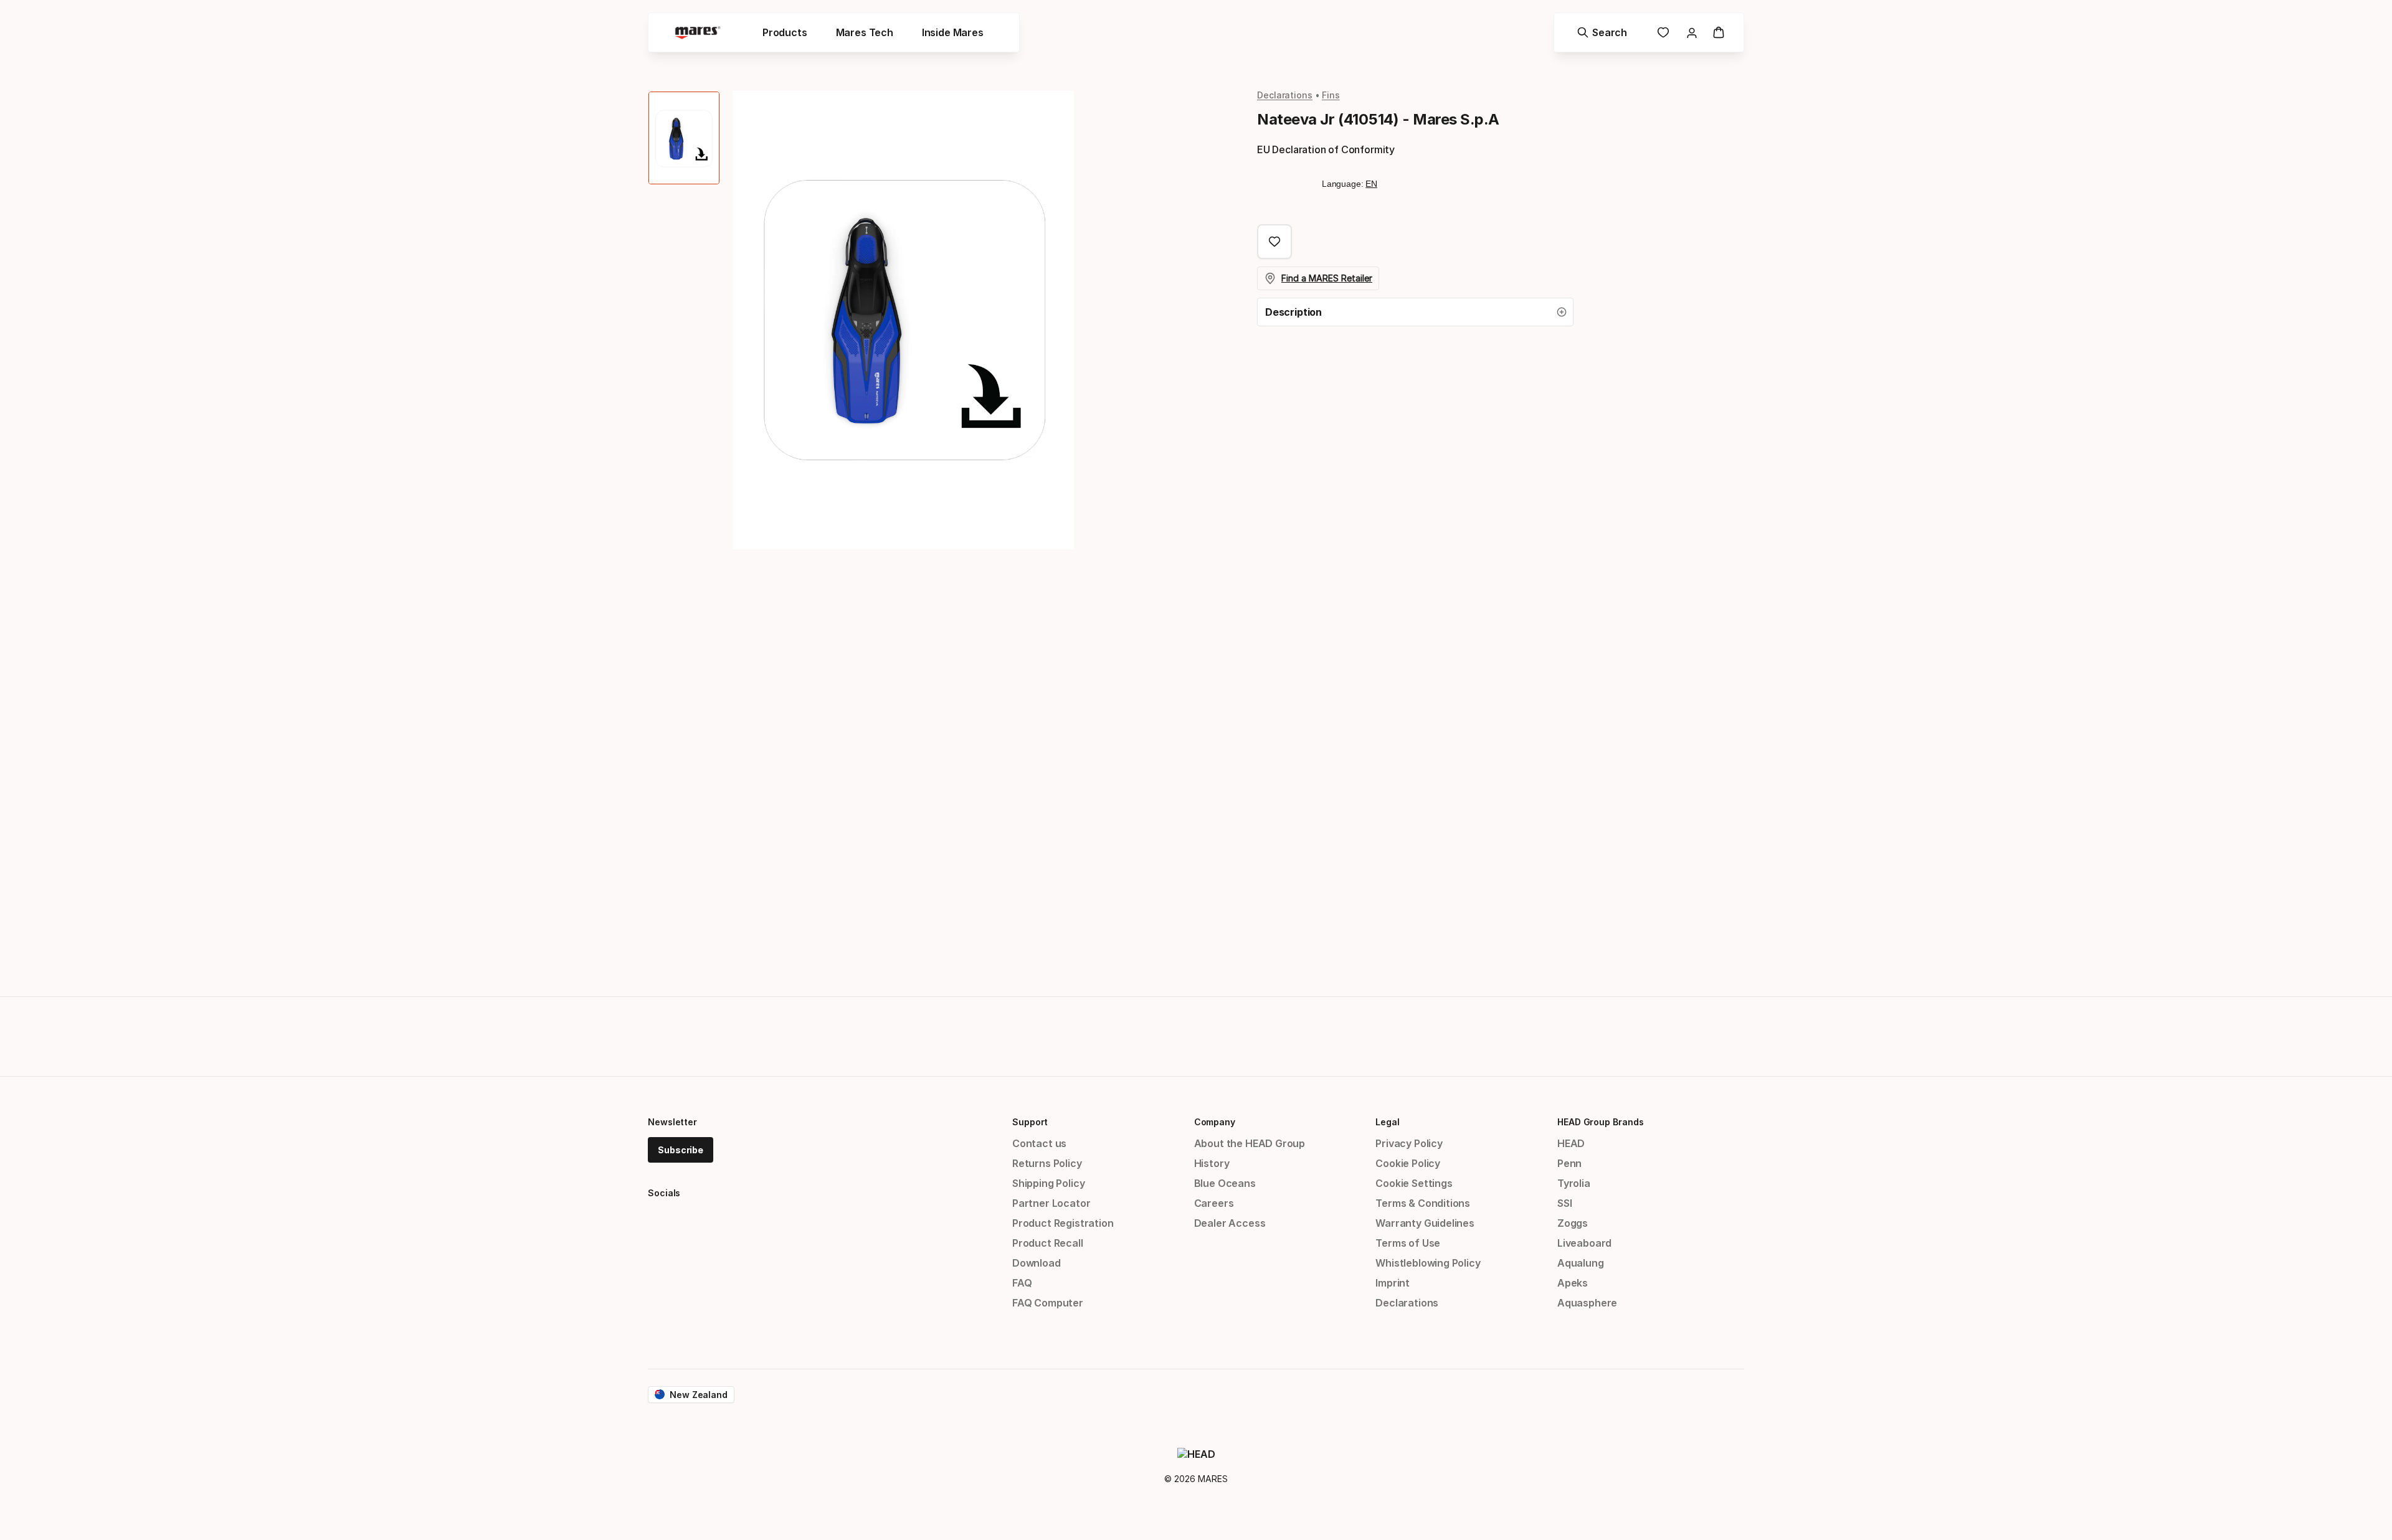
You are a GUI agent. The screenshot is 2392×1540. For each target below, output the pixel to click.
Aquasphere (1587, 1303)
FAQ (1022, 1283)
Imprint (1393, 1283)
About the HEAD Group (1250, 1143)
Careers (1214, 1203)
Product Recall (1048, 1243)
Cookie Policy (1408, 1163)
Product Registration (1063, 1223)
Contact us (1039, 1143)
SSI (1564, 1203)
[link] (1663, 32)
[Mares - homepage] (698, 33)
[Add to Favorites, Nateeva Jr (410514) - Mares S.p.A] (1274, 242)
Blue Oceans (1225, 1183)
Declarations (1285, 95)
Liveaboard (1584, 1243)
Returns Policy (1047, 1163)
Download (1037, 1263)
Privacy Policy (1409, 1143)
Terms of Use (1408, 1243)
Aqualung (1581, 1263)
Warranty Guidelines (1425, 1223)
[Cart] (1719, 32)
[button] (1415, 312)
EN (1371, 184)
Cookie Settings (1414, 1183)
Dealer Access (1230, 1223)
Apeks (1573, 1283)
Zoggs (1573, 1223)
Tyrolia (1574, 1183)
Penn (1569, 1163)
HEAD (1571, 1143)
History (1212, 1163)
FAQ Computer (1048, 1303)
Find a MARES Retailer (1327, 278)
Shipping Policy (1048, 1183)
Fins (1331, 95)
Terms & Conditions (1423, 1203)
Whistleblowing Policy (1428, 1263)
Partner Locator (1051, 1203)
